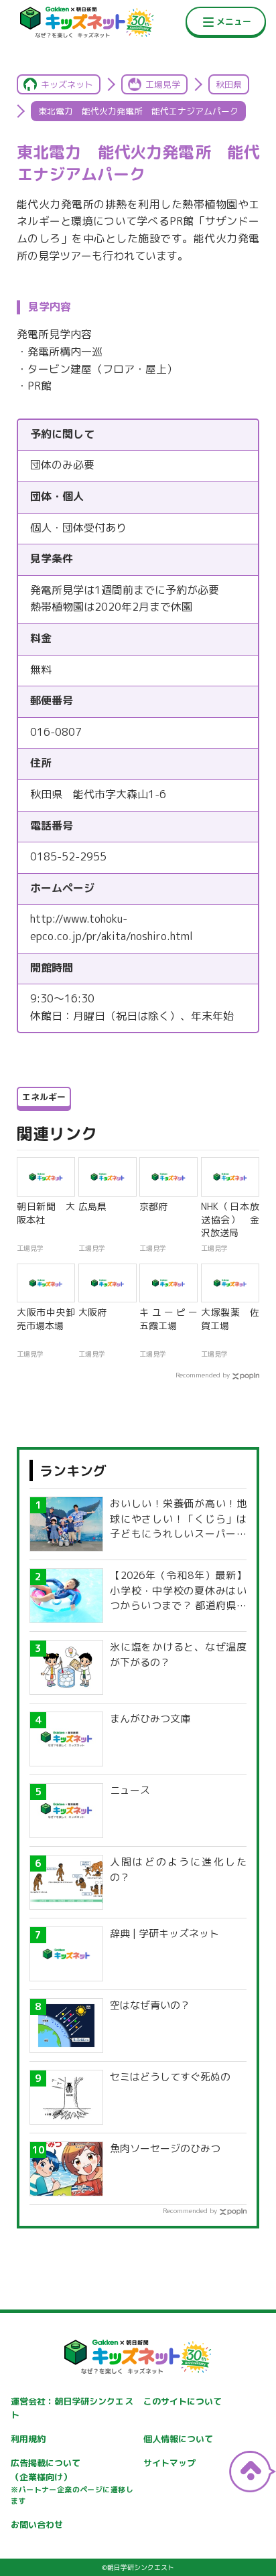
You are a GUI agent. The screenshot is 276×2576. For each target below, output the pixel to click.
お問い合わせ (37, 2524)
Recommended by (203, 1375)
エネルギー (44, 1097)
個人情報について (178, 2439)
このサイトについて (183, 2401)
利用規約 (28, 2439)
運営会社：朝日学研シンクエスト (72, 2408)
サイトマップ (169, 2463)
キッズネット (67, 84)
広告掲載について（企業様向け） (72, 2482)
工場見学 (163, 84)
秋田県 (229, 84)
